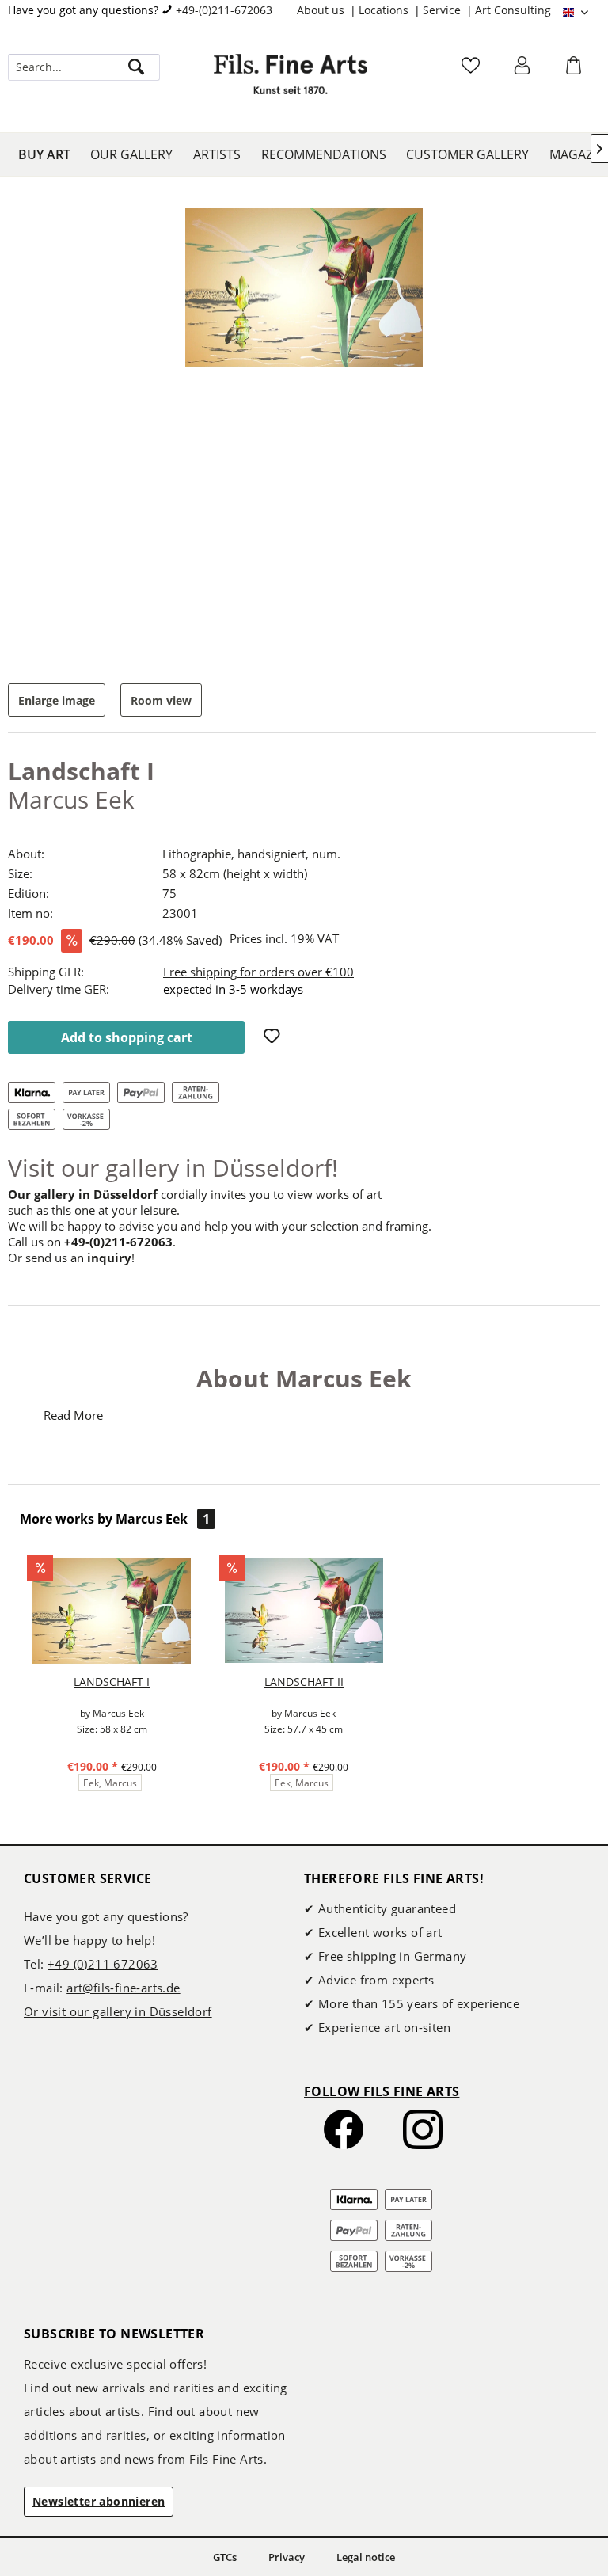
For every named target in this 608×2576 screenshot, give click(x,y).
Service (443, 10)
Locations (385, 10)
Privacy (287, 2557)
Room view (161, 700)
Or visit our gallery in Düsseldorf (118, 2011)
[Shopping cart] (576, 70)
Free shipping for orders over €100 (258, 972)
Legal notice (366, 2557)
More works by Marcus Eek (115, 1519)
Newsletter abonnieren (99, 2501)
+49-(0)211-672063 (224, 10)
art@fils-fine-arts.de (123, 1988)
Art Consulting (513, 10)
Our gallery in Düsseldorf (83, 1194)
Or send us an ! (71, 1258)
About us (322, 10)
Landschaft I (112, 1682)
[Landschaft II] (304, 1611)
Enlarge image (57, 700)
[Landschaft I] (112, 1611)
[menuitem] (328, 10)
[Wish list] (473, 70)
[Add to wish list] (274, 1037)
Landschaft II (304, 1682)
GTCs (225, 2557)
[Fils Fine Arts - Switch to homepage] (291, 83)
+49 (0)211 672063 (103, 1964)
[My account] (524, 70)
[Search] (136, 67)
